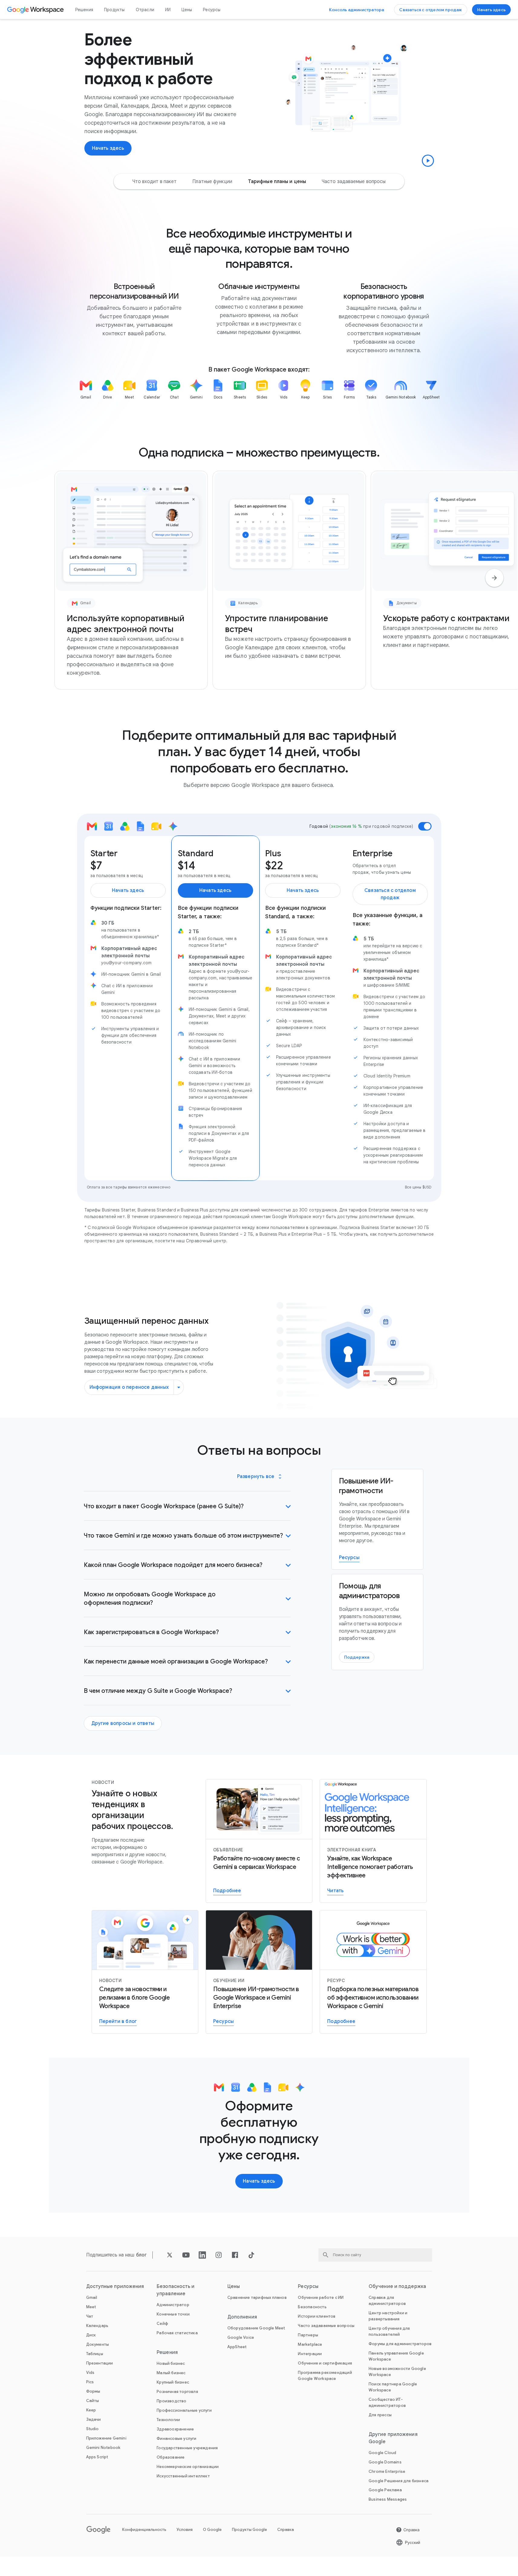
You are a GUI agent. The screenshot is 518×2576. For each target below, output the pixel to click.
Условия (185, 2530)
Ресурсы (212, 10)
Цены (187, 10)
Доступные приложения (115, 2286)
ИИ (168, 10)
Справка (286, 2530)
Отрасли (145, 10)
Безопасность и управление (176, 2290)
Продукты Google (249, 2530)
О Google (212, 2530)
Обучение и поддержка (397, 2286)
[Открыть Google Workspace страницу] (36, 10)
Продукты (114, 10)
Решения (84, 10)
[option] (155, 182)
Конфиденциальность (144, 2530)
